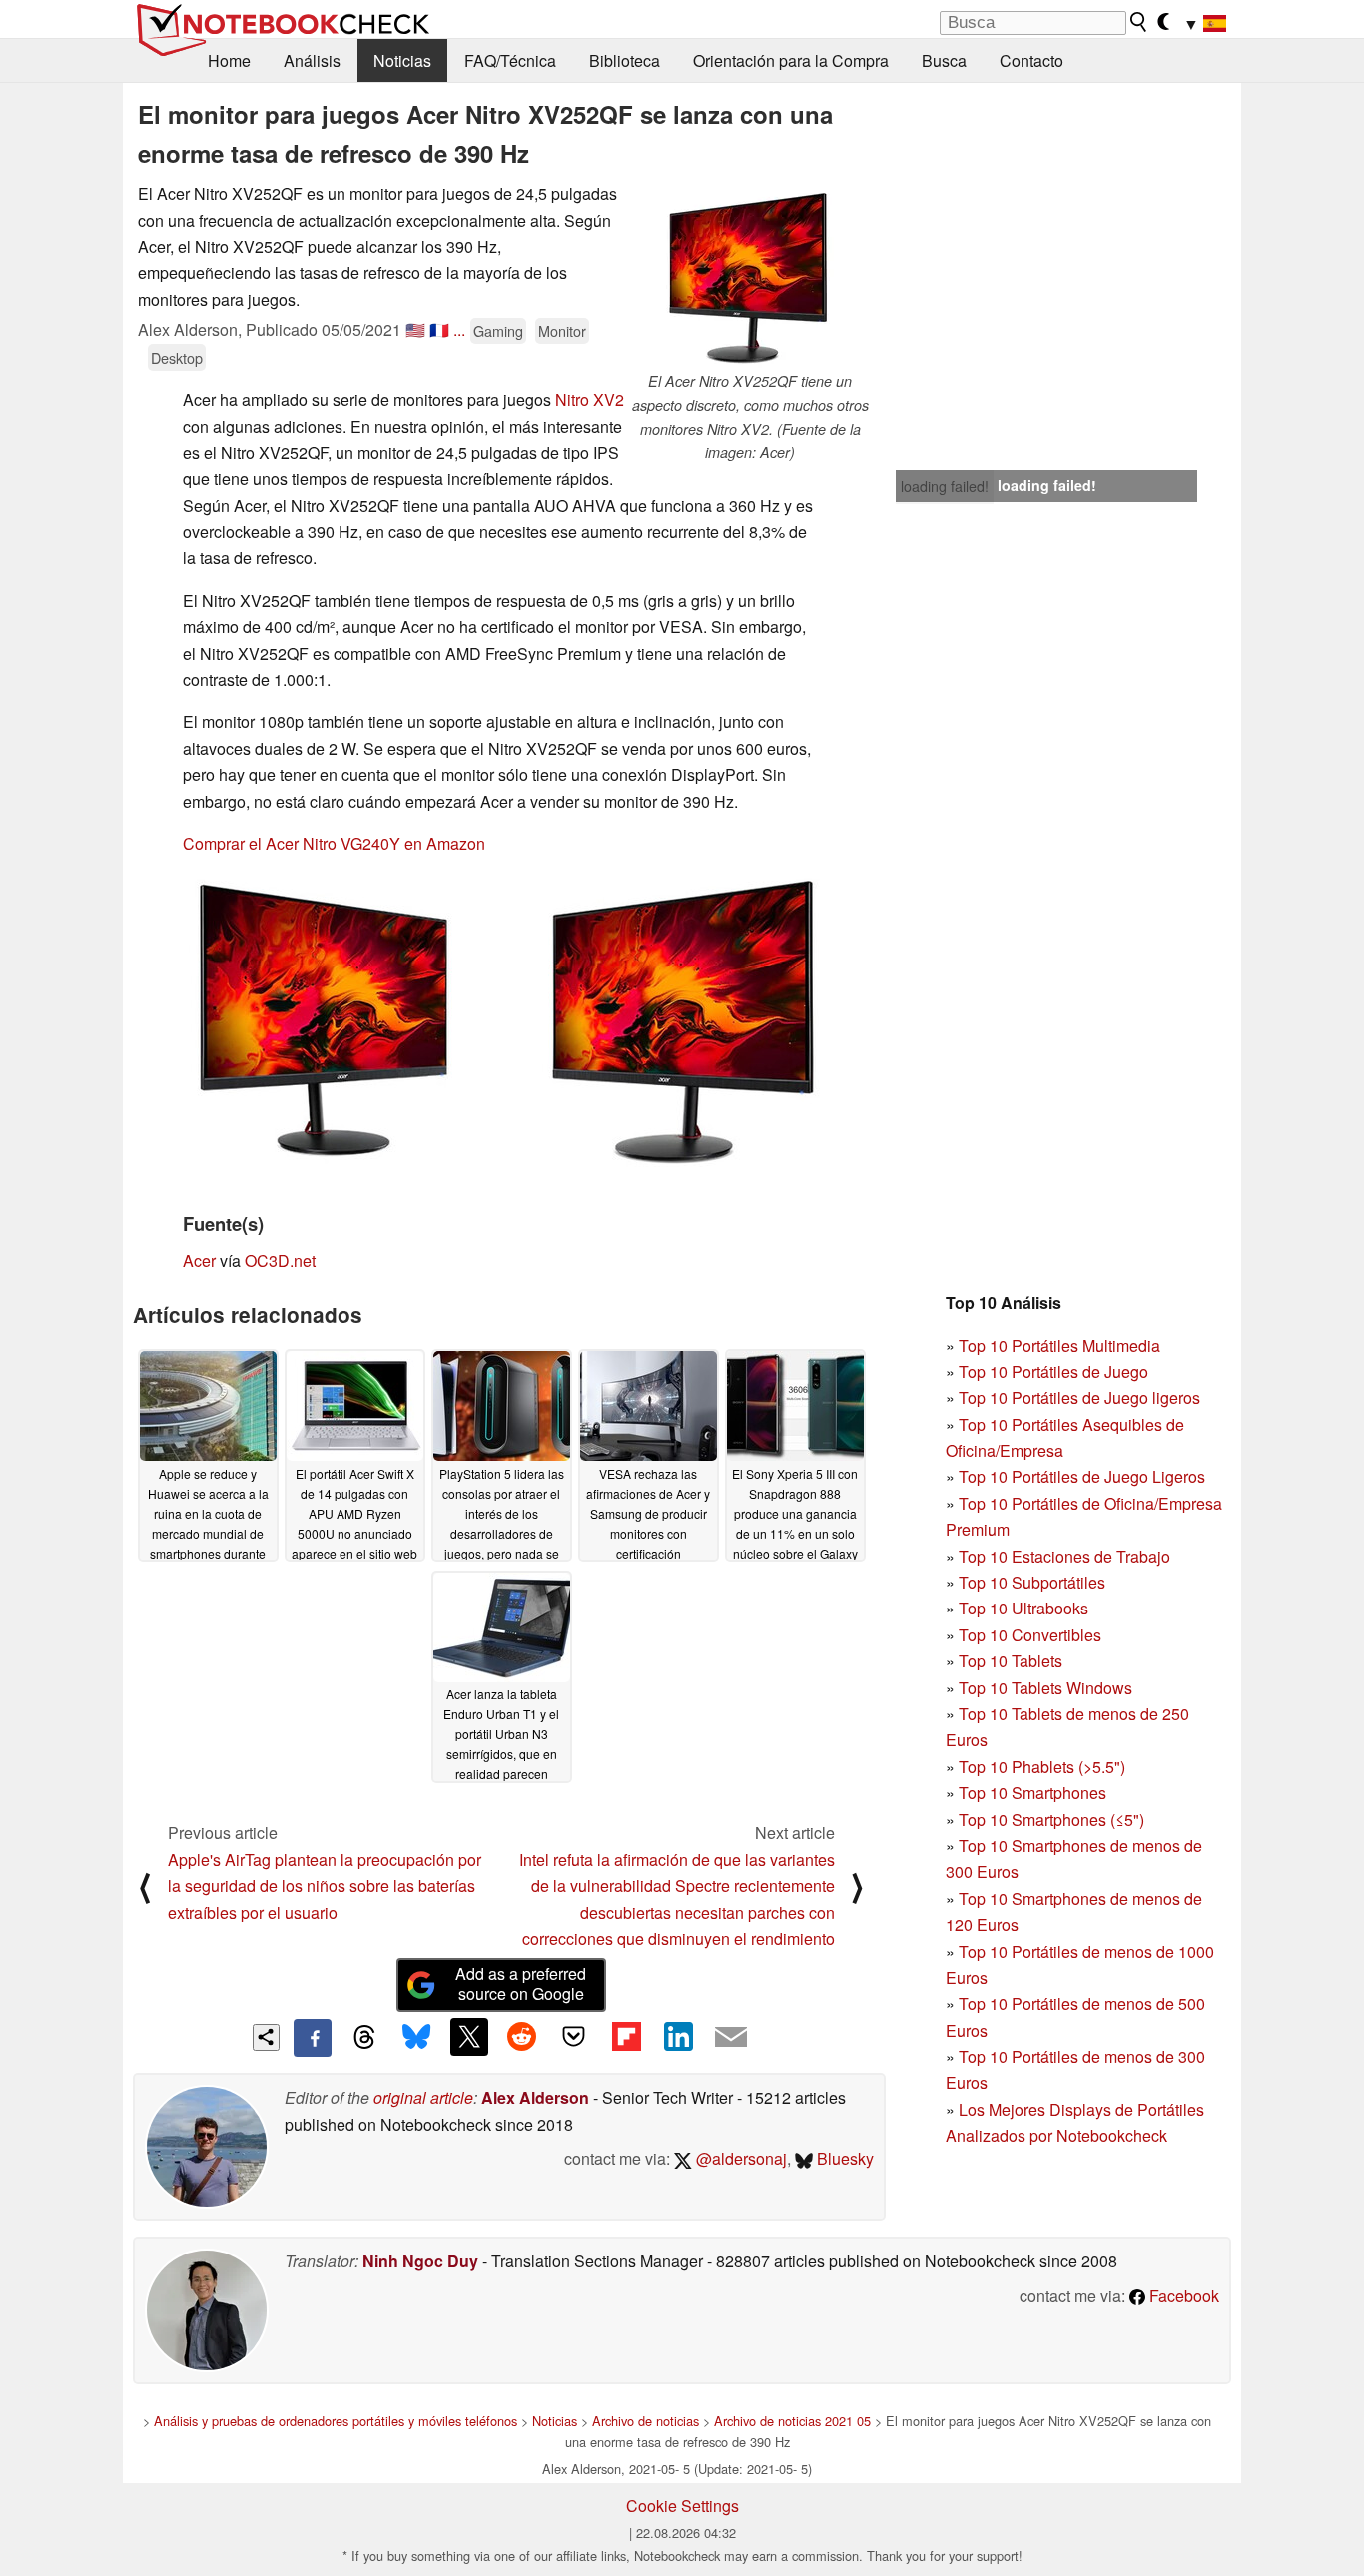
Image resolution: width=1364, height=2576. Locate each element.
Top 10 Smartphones (1032, 1793)
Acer (199, 1261)
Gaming (498, 331)
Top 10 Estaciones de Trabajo (1064, 1556)
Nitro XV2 (590, 400)
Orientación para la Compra (791, 60)
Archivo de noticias (646, 2421)
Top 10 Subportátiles (1032, 1582)
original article (423, 2097)
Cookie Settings (682, 2506)
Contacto (1031, 60)
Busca (944, 60)
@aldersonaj (739, 2158)
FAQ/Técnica (510, 60)
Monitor (562, 331)
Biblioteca (625, 60)
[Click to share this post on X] (469, 2037)
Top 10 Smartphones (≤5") (1051, 1820)
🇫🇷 (439, 330)
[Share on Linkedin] (678, 2037)
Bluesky (843, 2158)
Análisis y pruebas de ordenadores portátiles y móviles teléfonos (336, 2421)
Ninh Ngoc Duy (420, 2261)
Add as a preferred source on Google (521, 1984)
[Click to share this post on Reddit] (521, 2037)
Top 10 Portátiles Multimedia (1059, 1345)
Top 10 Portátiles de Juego (1053, 1371)
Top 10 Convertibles (1030, 1635)
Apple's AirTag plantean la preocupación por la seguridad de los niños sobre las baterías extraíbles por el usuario (325, 1886)
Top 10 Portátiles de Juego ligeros (1079, 1397)
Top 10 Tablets (1011, 1661)
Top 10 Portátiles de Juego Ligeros (1082, 1476)
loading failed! (945, 486)
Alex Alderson (535, 2097)
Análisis (312, 60)
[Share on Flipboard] (626, 2037)
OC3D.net (280, 1261)
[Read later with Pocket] (574, 2037)
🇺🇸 (415, 330)
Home (229, 60)
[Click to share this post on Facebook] (313, 2038)
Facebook (1182, 2296)
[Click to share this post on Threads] (364, 2038)
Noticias (402, 60)
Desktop (177, 358)
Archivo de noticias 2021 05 (792, 2421)
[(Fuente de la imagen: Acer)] (501, 1020)
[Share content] (266, 2037)
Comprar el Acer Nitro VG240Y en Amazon (334, 843)
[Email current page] (731, 2038)
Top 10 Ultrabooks (1023, 1608)
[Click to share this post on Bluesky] (416, 2038)
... (459, 330)
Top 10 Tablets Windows (1045, 1688)
